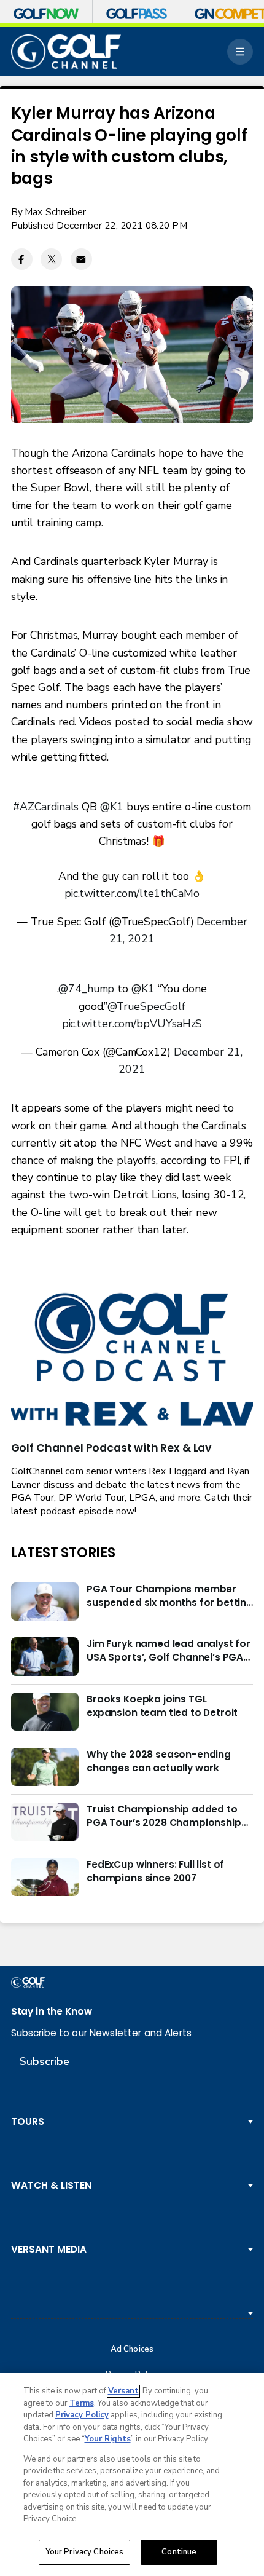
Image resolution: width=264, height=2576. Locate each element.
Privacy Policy (82, 2415)
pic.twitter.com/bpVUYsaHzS (132, 1024)
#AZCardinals (46, 807)
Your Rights (108, 2439)
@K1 (112, 807)
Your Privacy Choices (85, 2552)
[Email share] (81, 259)
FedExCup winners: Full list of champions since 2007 (155, 1871)
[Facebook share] (22, 259)
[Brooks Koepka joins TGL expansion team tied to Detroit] (45, 1712)
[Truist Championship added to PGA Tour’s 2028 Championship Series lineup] (45, 1822)
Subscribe (45, 2061)
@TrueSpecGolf (146, 1006)
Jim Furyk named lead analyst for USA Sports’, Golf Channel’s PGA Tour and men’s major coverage (169, 1651)
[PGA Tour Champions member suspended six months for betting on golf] (45, 1602)
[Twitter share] (51, 259)
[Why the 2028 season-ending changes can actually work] (45, 1767)
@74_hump (86, 989)
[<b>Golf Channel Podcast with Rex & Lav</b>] (132, 1361)
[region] (132, 2475)
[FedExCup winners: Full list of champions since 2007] (45, 1877)
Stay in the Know (52, 2011)
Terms (82, 2403)
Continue (179, 2552)
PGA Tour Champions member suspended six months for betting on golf (170, 1596)
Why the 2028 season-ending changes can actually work (159, 1761)
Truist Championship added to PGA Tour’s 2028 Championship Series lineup (164, 1816)
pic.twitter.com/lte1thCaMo (132, 893)
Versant (123, 2391)
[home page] (66, 52)
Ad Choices (132, 2349)
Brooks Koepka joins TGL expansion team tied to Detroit (162, 1706)
